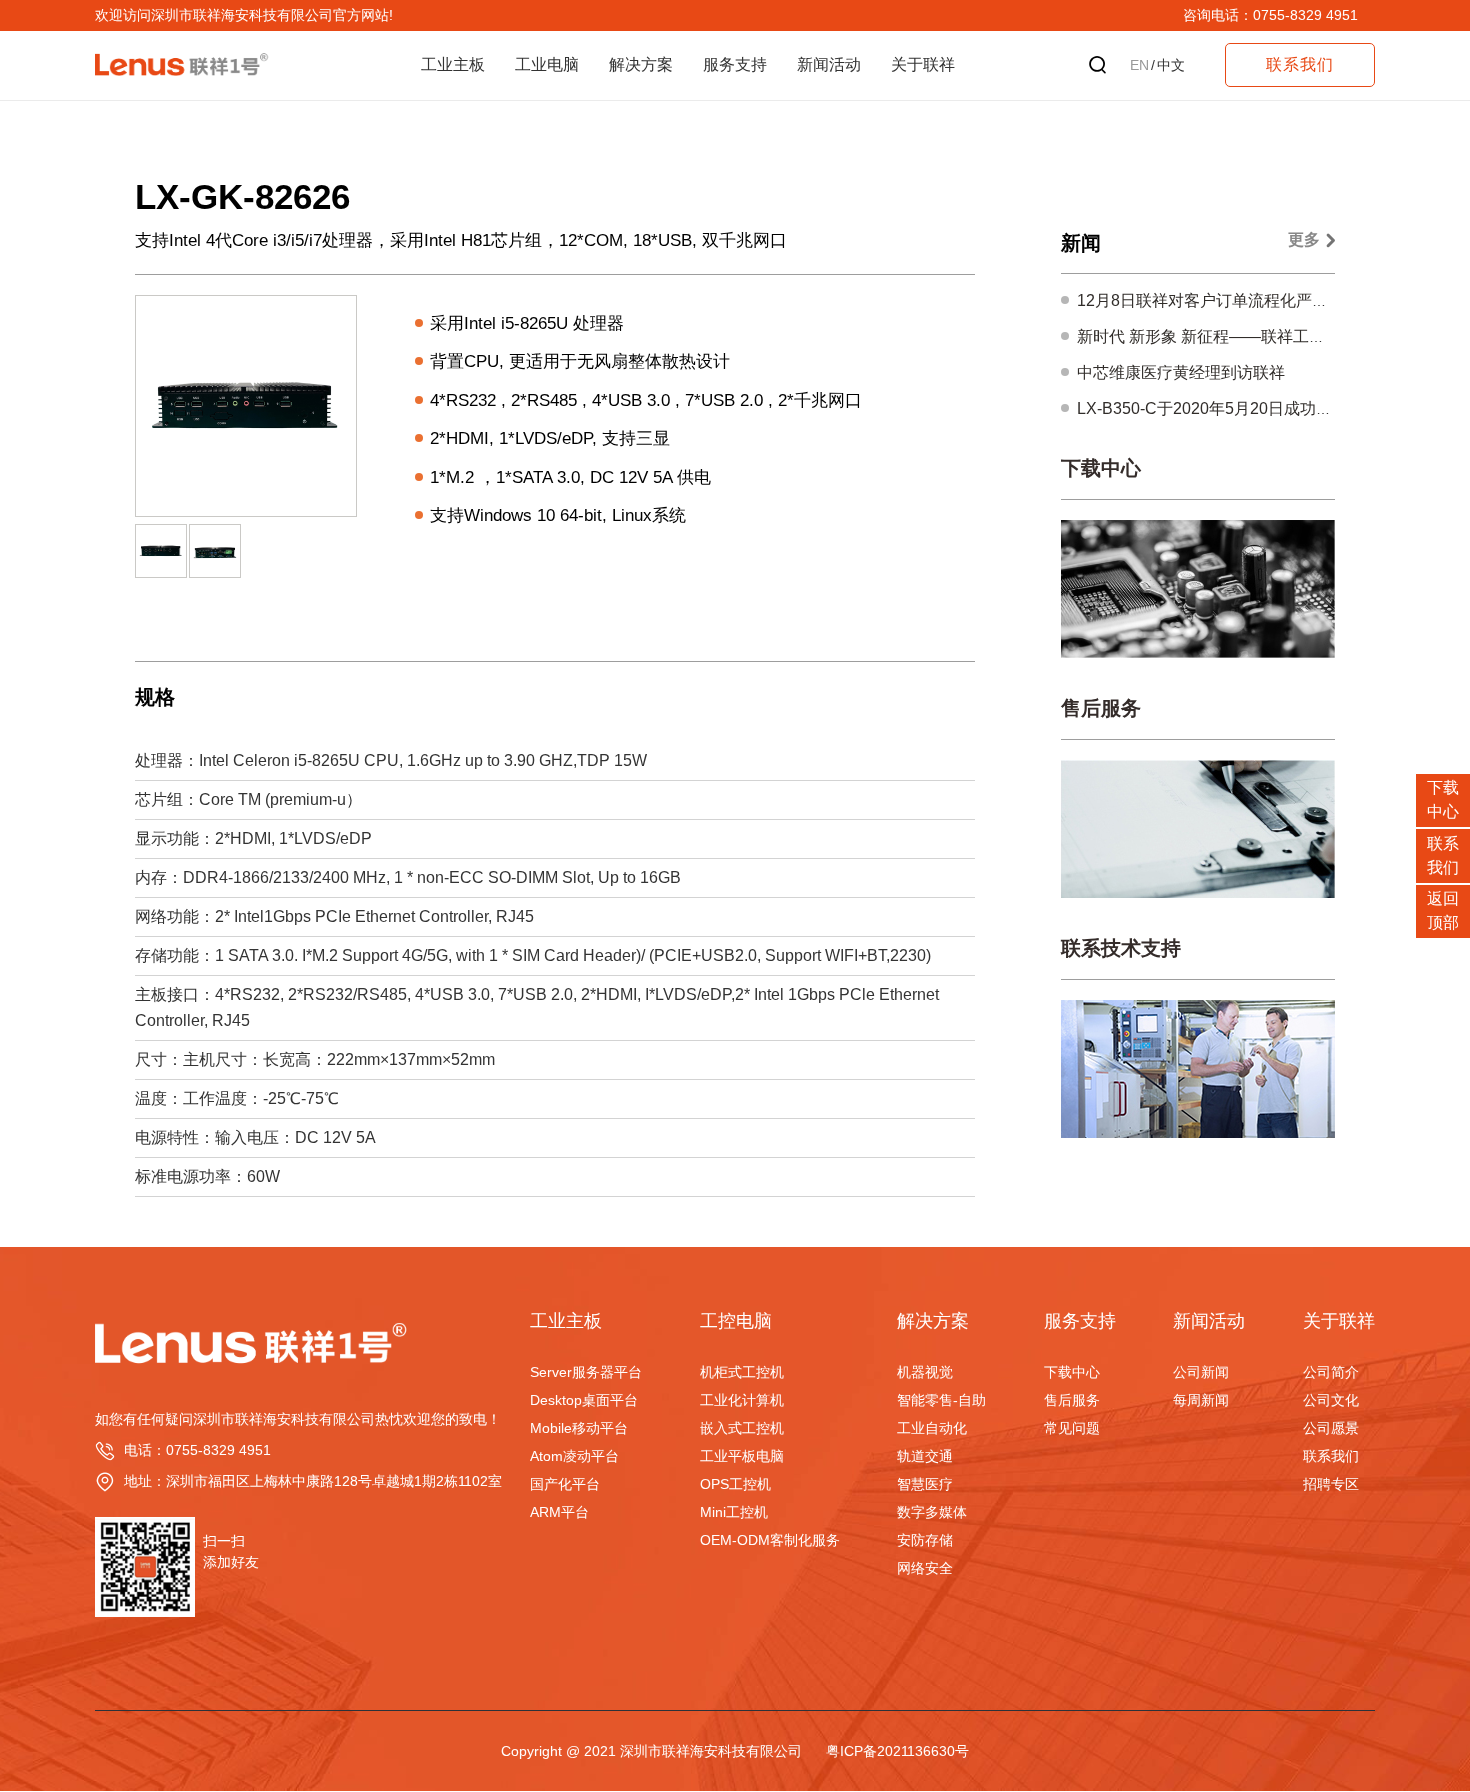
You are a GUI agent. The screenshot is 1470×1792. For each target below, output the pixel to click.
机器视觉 (925, 1372)
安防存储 (925, 1540)
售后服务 (1101, 708)
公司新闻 (1201, 1372)
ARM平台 (559, 1512)
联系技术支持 (1121, 948)
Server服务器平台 (586, 1372)
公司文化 (1331, 1400)
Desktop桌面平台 (584, 1400)
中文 (1171, 65)
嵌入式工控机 (742, 1428)
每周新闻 (1201, 1400)
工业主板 (453, 64)
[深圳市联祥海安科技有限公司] (269, 1318)
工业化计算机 (742, 1400)
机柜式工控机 (742, 1372)
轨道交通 (925, 1456)
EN (1139, 65)
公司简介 (1331, 1372)
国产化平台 (565, 1484)
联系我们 (1331, 1456)
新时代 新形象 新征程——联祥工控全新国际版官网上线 (1273, 336)
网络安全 (925, 1568)
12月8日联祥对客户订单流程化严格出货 (1218, 300)
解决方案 (641, 64)
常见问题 (1072, 1428)
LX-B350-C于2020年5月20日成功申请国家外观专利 (1260, 408)
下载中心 (1101, 468)
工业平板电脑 (742, 1456)
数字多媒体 (932, 1512)
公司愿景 (1331, 1428)
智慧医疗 (925, 1484)
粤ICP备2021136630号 (897, 1751)
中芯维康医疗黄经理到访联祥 (1181, 372)
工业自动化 (932, 1428)
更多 (1304, 239)
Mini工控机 (734, 1512)
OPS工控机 (735, 1484)
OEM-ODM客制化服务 (770, 1540)
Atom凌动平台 (574, 1456)
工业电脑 (547, 64)
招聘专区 (1331, 1484)
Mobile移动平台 (579, 1428)
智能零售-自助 (941, 1400)
